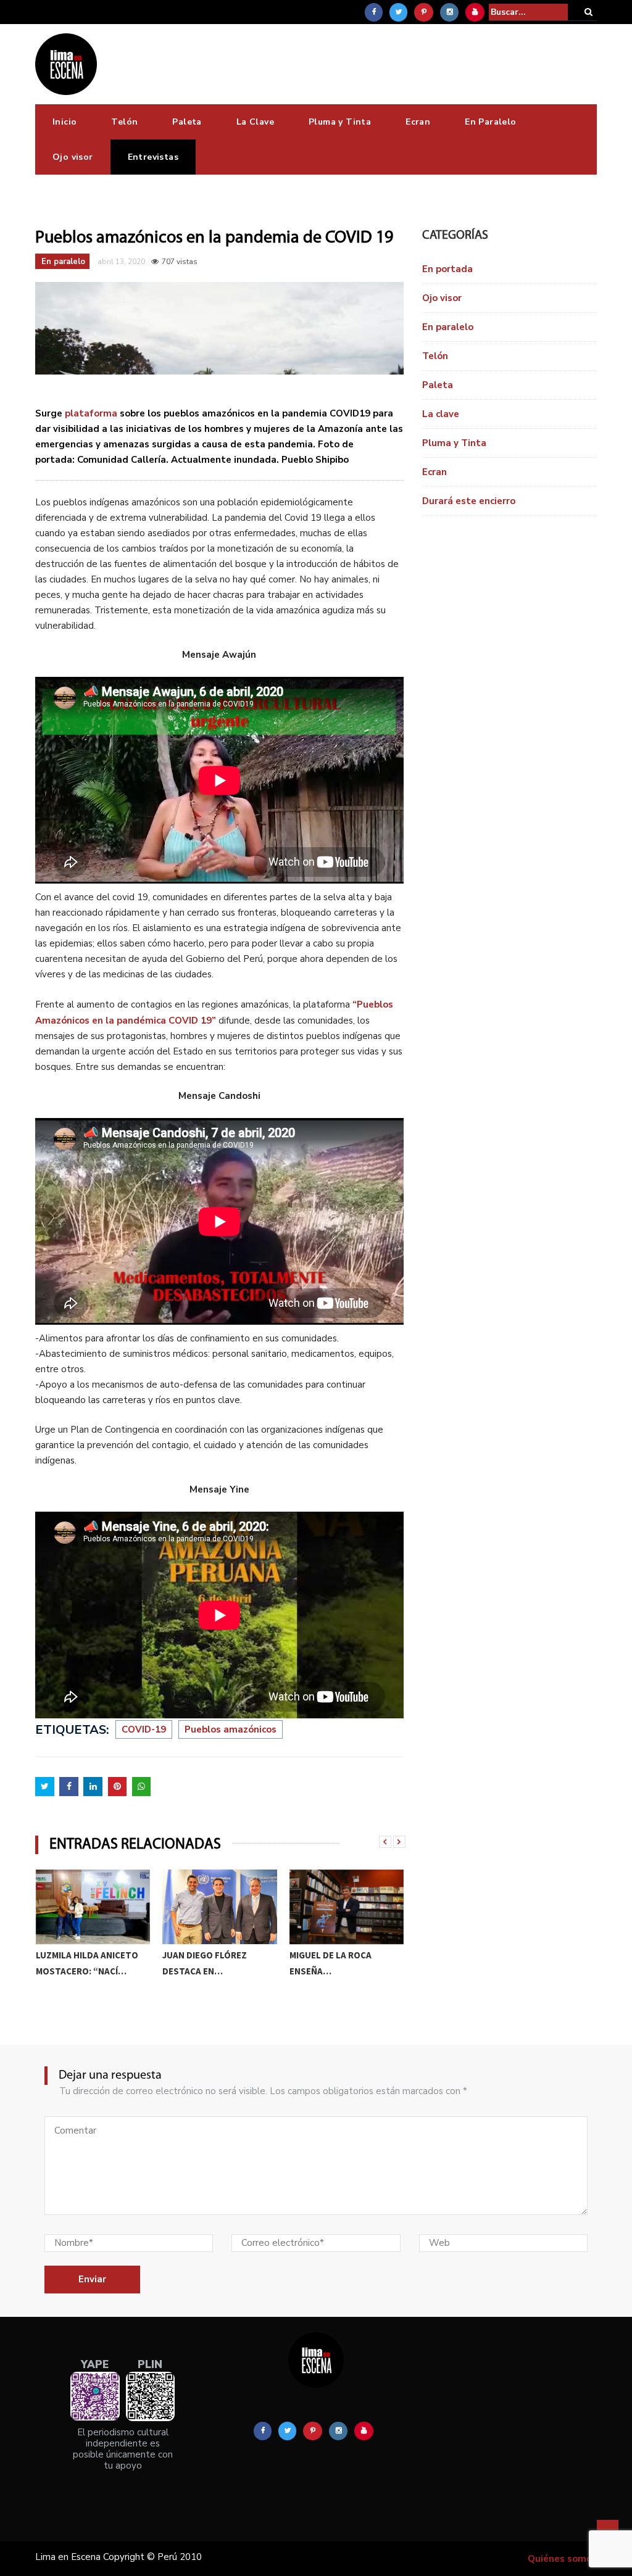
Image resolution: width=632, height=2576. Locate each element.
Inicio (64, 122)
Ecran (418, 122)
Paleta (187, 122)
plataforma (91, 413)
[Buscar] (588, 12)
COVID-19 (144, 1729)
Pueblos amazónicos (231, 1729)
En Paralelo (490, 122)
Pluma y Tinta (340, 122)
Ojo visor (73, 157)
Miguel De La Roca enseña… (331, 1963)
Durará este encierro (469, 501)
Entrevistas (153, 157)
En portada (447, 269)
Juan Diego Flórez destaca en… (205, 1963)
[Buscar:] (528, 12)
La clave (441, 414)
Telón (124, 122)
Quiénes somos (562, 2559)
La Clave (255, 122)
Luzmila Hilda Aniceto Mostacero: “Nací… (87, 1963)
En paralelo (63, 262)
